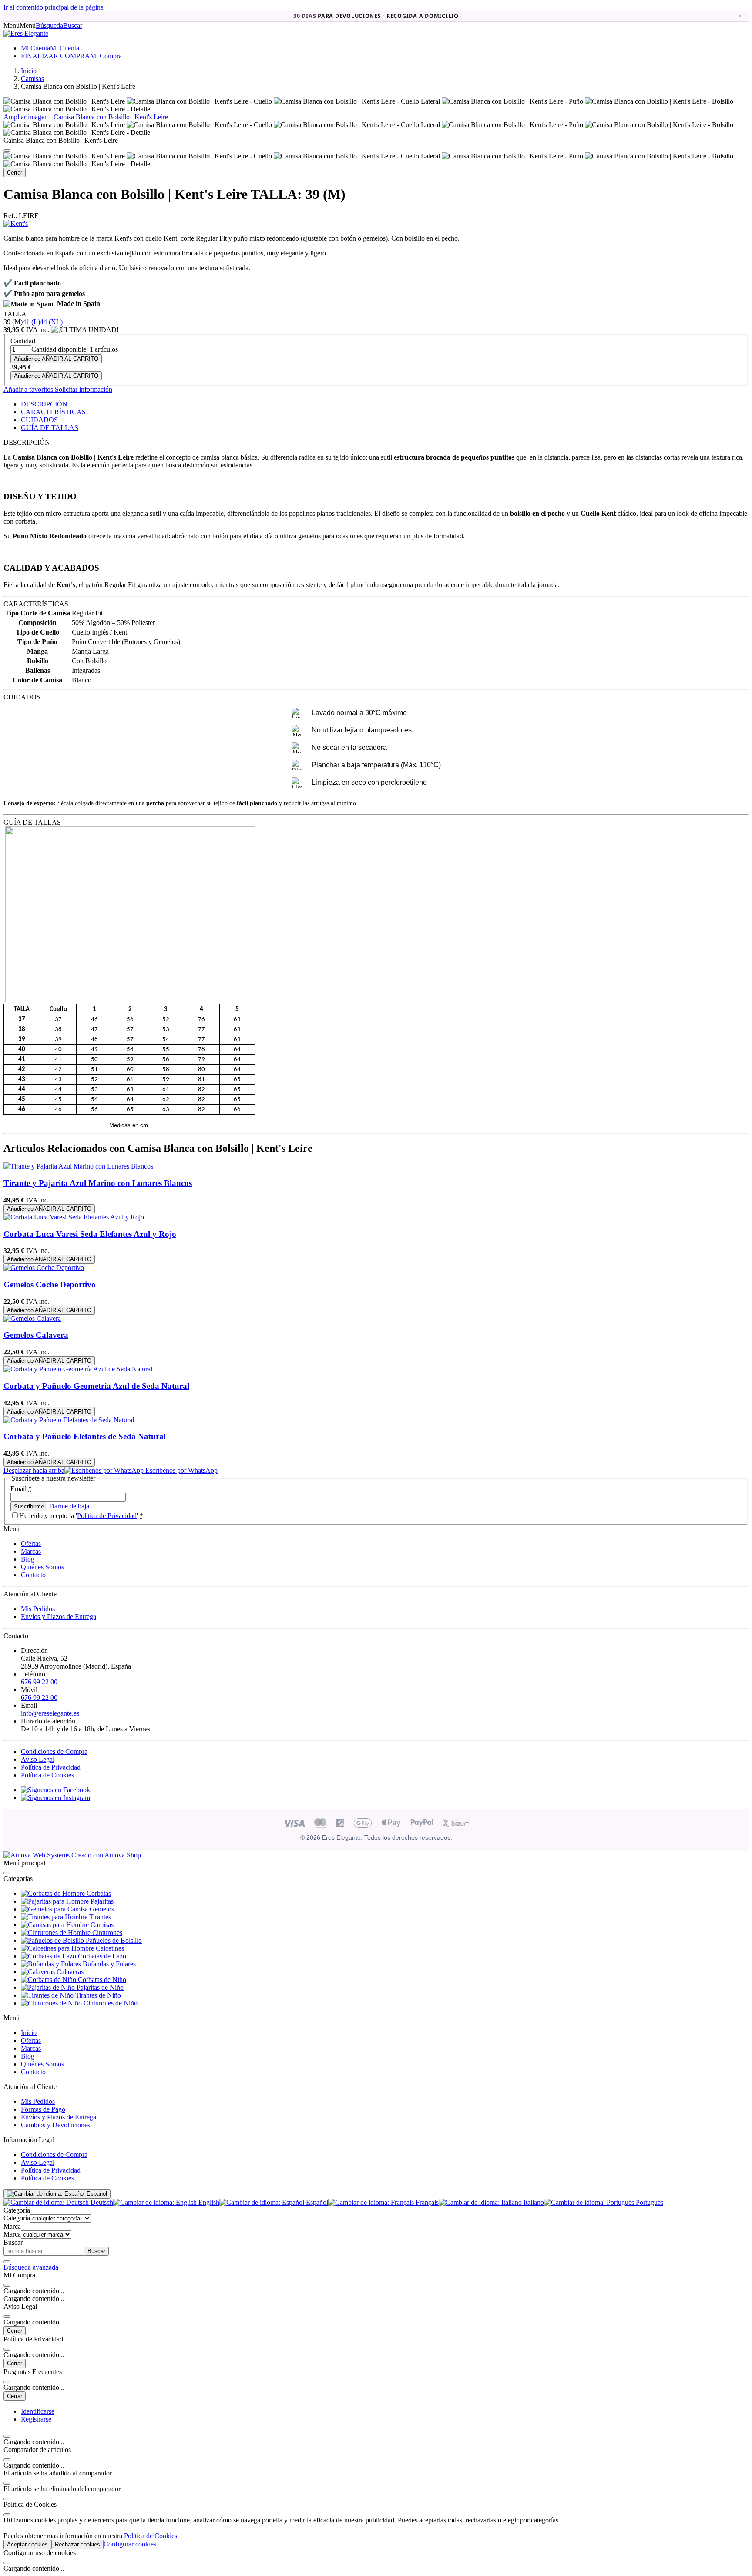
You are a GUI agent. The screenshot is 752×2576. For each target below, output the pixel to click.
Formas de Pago (43, 2109)
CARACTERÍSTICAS (53, 412)
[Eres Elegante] (26, 33)
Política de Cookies (47, 1775)
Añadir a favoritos (28, 389)
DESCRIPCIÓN (44, 404)
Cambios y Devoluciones (55, 2125)
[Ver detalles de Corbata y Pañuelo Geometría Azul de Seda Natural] (78, 1369)
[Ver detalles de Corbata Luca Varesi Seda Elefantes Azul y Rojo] (74, 1217)
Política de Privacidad (107, 1516)
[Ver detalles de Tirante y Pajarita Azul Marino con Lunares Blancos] (78, 1166)
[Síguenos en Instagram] (55, 1798)
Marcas (31, 1551)
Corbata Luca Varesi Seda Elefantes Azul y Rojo (90, 1234)
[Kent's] (16, 223)
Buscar (96, 2251)
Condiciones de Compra (54, 1751)
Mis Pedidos (38, 1609)
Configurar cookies (130, 2544)
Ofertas (31, 1543)
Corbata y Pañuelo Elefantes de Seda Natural (85, 1436)
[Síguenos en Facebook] (55, 1790)
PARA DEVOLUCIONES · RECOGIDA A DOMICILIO (376, 16)
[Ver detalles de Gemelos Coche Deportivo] (44, 1268)
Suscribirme (29, 1506)
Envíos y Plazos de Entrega (59, 1617)
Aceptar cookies (27, 2544)
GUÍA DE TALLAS (50, 428)
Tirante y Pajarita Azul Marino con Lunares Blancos (98, 1183)
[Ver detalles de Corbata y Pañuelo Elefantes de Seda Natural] (69, 1420)
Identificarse (38, 2411)
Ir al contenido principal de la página (54, 7)
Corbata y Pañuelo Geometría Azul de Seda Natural (96, 1386)
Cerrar (15, 173)
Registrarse (36, 2419)
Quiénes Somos (42, 1567)
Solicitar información (83, 389)
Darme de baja (69, 1506)
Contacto (33, 1575)
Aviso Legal (38, 1759)
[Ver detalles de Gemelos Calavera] (32, 1318)
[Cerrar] (7, 151)
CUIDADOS (39, 420)
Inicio (29, 2033)
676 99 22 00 (39, 1682)
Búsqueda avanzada (31, 2267)
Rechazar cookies (77, 2544)
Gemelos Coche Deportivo (50, 1285)
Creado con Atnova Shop (105, 1855)
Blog (28, 1559)
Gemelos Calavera (36, 1335)
